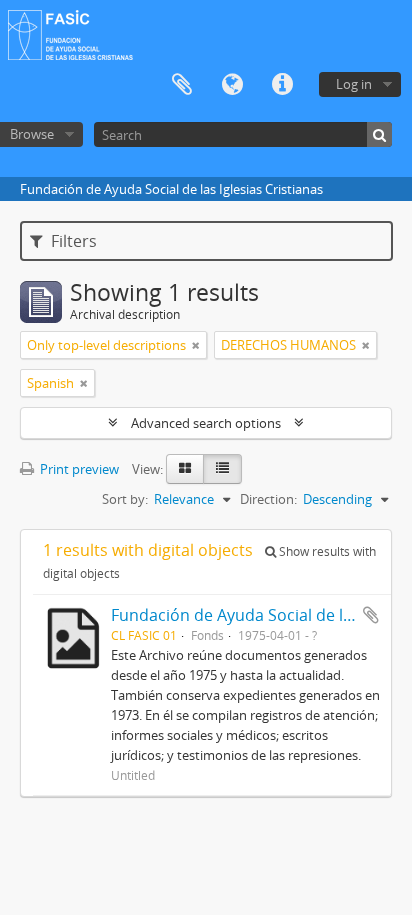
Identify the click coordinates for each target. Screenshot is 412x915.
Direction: (268, 499)
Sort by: (125, 499)
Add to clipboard (371, 615)
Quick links (282, 85)
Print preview (78, 469)
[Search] (379, 134)
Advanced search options (206, 423)
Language (232, 85)
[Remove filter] (196, 345)
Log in (354, 84)
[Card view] (185, 469)
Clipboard (182, 85)
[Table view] (222, 469)
